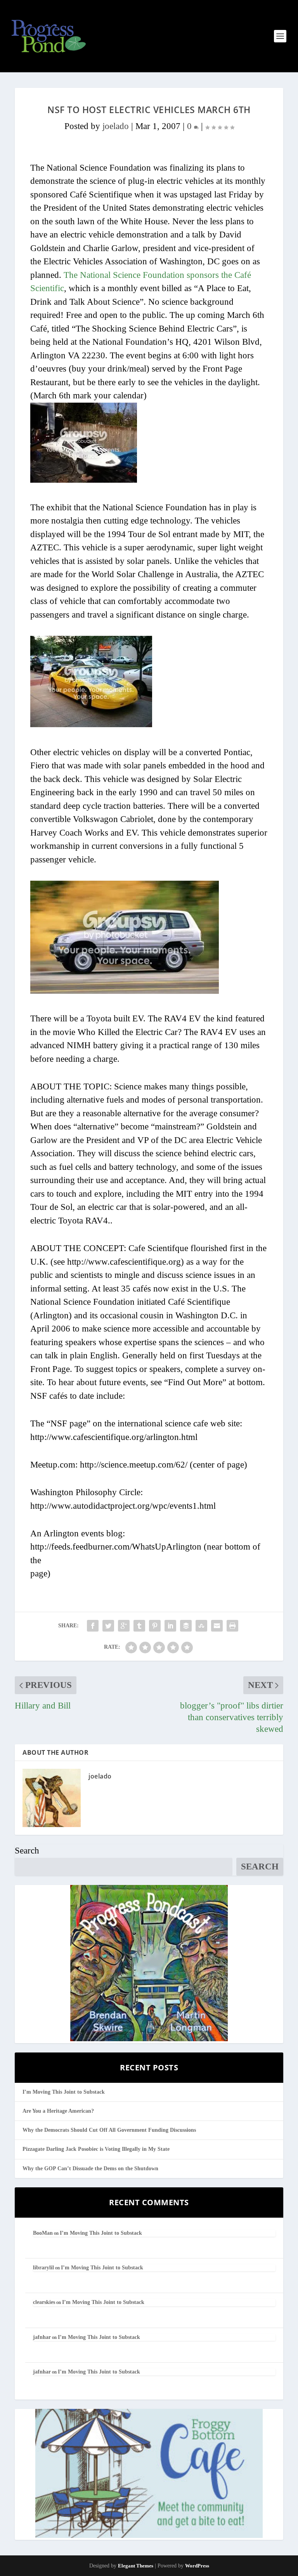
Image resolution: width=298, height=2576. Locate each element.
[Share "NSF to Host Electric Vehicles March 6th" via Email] (217, 1626)
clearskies (44, 2302)
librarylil (43, 2268)
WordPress (197, 2566)
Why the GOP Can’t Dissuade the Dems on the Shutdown (90, 2168)
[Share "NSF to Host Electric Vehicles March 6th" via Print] (232, 1626)
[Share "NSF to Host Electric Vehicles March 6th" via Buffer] (186, 1626)
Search (27, 1851)
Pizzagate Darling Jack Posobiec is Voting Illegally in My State (96, 2149)
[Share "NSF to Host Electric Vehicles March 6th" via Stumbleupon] (201, 1626)
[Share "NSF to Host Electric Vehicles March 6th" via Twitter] (108, 1626)
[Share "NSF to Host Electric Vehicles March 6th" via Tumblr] (139, 1626)
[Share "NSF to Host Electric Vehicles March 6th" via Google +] (124, 1626)
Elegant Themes (136, 2566)
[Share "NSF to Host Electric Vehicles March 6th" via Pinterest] (155, 1626)
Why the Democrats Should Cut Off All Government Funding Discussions (109, 2130)
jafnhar (42, 2337)
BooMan (43, 2233)
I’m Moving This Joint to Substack (64, 2092)
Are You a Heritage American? (58, 2111)
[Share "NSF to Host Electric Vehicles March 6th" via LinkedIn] (170, 1626)
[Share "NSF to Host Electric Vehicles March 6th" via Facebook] (93, 1626)
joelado (116, 126)
